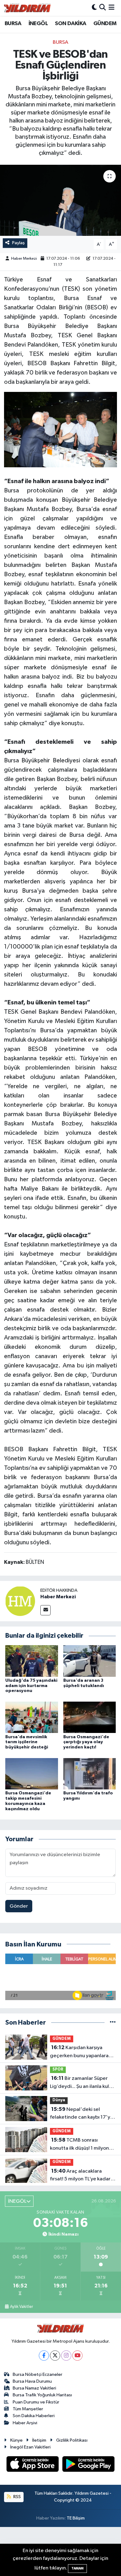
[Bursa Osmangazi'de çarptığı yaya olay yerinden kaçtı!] (90, 1717)
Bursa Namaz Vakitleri (34, 2388)
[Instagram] (66, 2356)
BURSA (13, 24)
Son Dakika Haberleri (34, 2416)
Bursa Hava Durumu (32, 2381)
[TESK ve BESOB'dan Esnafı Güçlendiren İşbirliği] (60, 200)
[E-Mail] (45, 1610)
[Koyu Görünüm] (94, 8)
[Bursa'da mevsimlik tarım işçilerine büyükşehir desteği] (32, 1717)
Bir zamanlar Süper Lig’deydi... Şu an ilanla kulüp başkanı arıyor (82, 2083)
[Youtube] (77, 2356)
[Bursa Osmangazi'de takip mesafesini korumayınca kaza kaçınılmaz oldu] (32, 1773)
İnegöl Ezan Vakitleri (30, 2447)
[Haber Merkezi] (20, 1601)
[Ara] (103, 8)
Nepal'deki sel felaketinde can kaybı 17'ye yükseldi (82, 2114)
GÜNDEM (105, 24)
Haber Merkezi (24, 259)
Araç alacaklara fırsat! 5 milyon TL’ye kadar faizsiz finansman (80, 2176)
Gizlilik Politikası (72, 2440)
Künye (16, 2440)
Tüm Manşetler (28, 2409)
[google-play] (89, 2465)
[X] (55, 2356)
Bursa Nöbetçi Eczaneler (38, 2374)
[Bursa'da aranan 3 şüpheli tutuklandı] (90, 1661)
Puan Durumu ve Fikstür (36, 2402)
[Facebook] (44, 2356)
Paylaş (18, 243)
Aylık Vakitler (21, 2307)
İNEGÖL (38, 24)
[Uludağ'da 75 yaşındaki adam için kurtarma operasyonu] (32, 1661)
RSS (17, 2497)
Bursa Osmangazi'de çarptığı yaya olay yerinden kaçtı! (86, 1742)
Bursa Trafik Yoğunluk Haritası (42, 2395)
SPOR (58, 2069)
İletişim (39, 2440)
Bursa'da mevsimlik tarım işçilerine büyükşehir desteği (27, 1742)
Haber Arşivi (25, 2423)
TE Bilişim (76, 2518)
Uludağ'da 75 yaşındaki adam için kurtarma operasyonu (31, 1686)
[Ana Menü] (112, 8)
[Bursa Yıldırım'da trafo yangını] (90, 1773)
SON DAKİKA (70, 24)
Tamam (77, 2568)
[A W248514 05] (61, 429)
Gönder (19, 1906)
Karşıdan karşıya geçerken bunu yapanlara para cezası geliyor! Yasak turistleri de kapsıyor (79, 2052)
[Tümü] (113, 2023)
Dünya (59, 2100)
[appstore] (33, 2465)
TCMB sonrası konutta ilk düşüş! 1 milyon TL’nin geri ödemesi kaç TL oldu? (80, 2145)
